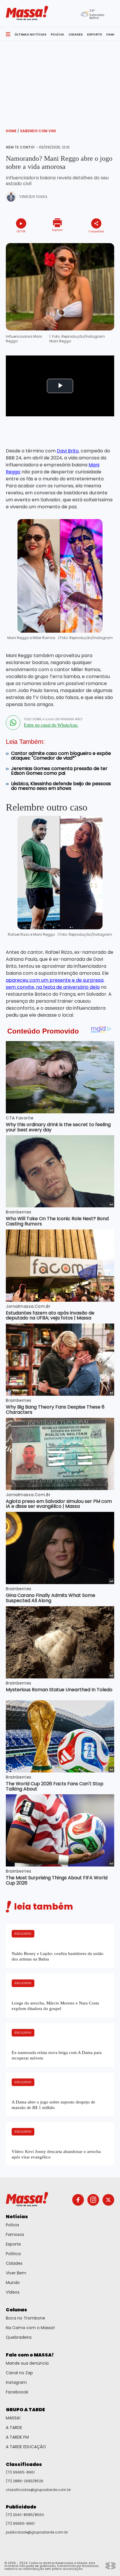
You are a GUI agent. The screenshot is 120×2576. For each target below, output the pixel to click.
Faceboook (17, 2392)
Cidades (14, 2263)
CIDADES (76, 34)
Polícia (12, 2225)
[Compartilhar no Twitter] (91, 241)
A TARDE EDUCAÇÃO (26, 2447)
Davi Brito (68, 451)
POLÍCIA (57, 34)
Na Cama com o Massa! (30, 2328)
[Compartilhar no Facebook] (84, 242)
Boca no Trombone (25, 2318)
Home (13, 131)
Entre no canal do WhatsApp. (51, 725)
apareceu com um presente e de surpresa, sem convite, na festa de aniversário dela (55, 984)
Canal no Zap (19, 2373)
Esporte (13, 2244)
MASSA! (13, 2418)
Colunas (16, 2310)
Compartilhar (96, 231)
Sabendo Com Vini (38, 131)
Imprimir (57, 230)
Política (13, 2254)
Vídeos (13, 2292)
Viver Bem (16, 2273)
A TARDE (14, 2428)
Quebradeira (19, 2337)
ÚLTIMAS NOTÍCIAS (30, 34)
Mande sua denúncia (27, 2363)
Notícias (17, 2217)
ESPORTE (95, 34)
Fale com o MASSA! (30, 2355)
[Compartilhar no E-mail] (99, 241)
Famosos (15, 2234)
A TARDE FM (17, 2437)
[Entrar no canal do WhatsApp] (13, 723)
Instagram (16, 2382)
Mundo (13, 2283)
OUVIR (21, 231)
